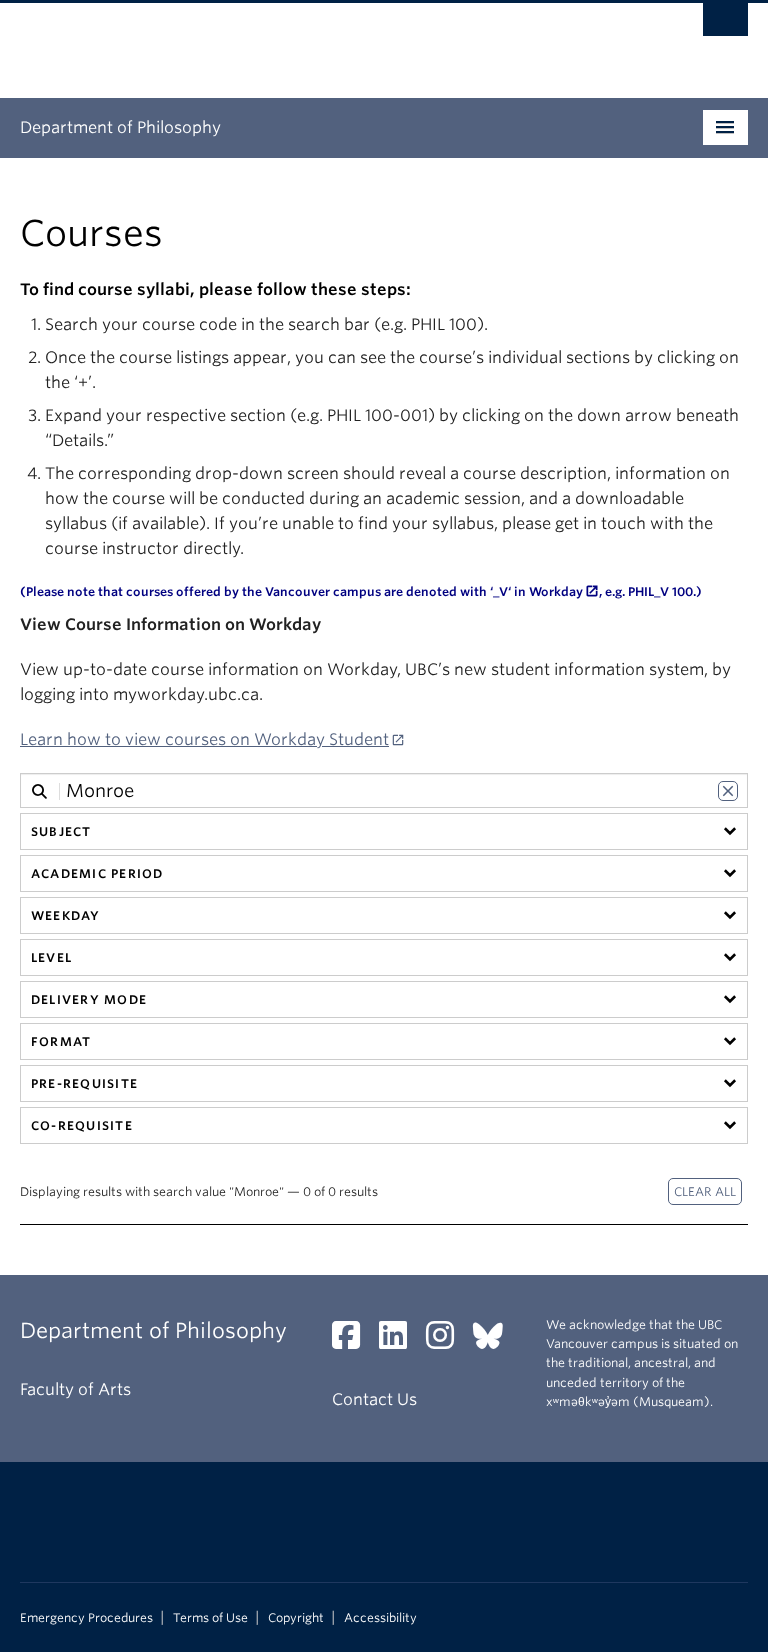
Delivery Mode (89, 999)
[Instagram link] (447, 1341)
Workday (556, 591)
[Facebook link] (353, 1341)
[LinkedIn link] (400, 1341)
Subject (61, 831)
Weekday (66, 915)
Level (51, 957)
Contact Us (374, 1399)
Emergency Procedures (86, 1618)
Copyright (296, 1618)
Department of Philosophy (120, 127)
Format (61, 1041)
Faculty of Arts (75, 1389)
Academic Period (97, 873)
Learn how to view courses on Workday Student (204, 739)
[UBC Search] (725, 25)
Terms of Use (210, 1618)
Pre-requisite (84, 1083)
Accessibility (380, 1618)
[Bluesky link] (495, 1341)
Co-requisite (82, 1125)
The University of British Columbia (329, 41)
